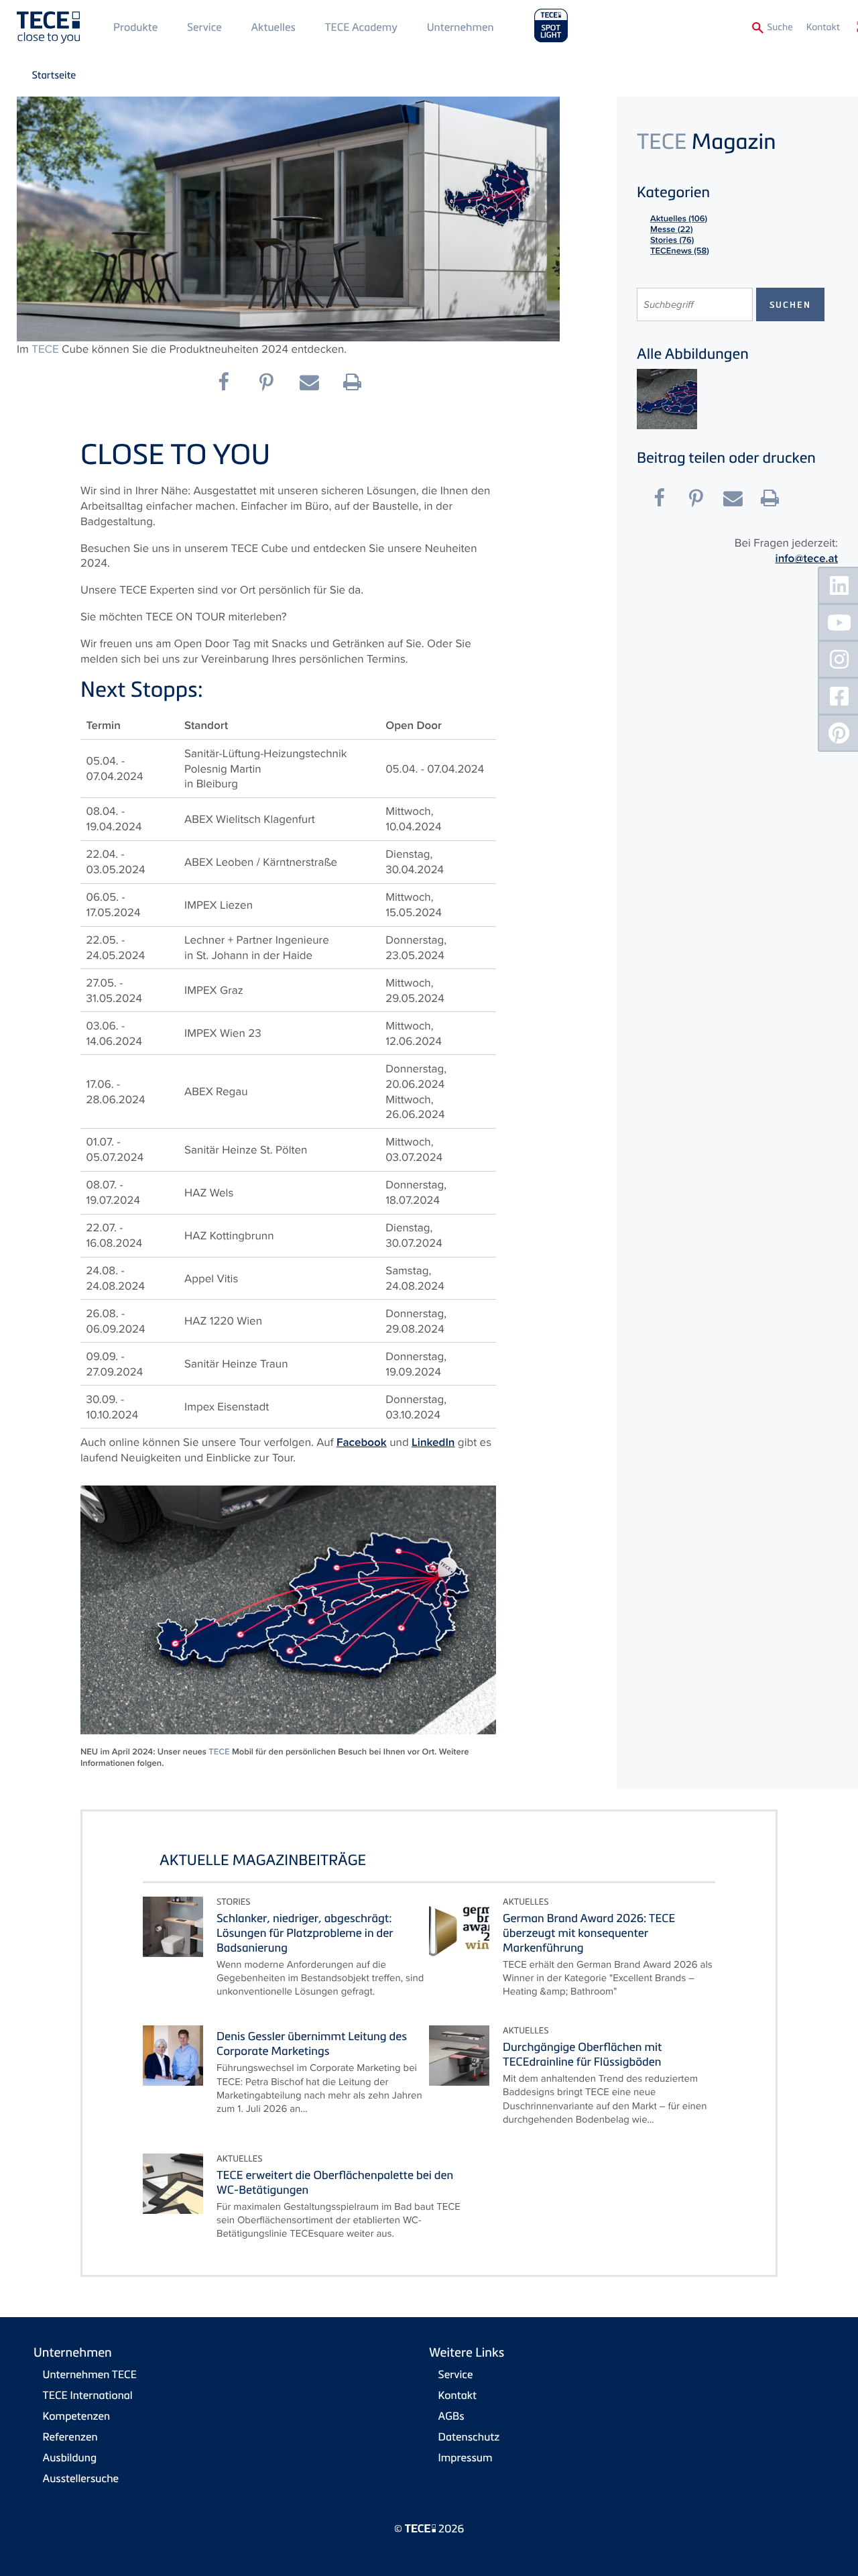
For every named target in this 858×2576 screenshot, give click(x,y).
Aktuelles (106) (679, 218)
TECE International (88, 2395)
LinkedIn (433, 1443)
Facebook (362, 1443)
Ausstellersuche (81, 2478)
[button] (230, 382)
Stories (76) (672, 240)
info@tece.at (807, 559)
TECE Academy (361, 27)
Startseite (54, 75)
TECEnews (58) (680, 250)
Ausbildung (70, 2457)
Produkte (135, 27)
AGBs (451, 2416)
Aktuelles (273, 27)
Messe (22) (672, 229)
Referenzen (70, 2437)
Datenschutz (469, 2437)
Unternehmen (461, 27)
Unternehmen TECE (90, 2374)
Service (204, 27)
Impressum (466, 2457)
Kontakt (823, 27)
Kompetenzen (77, 2416)
